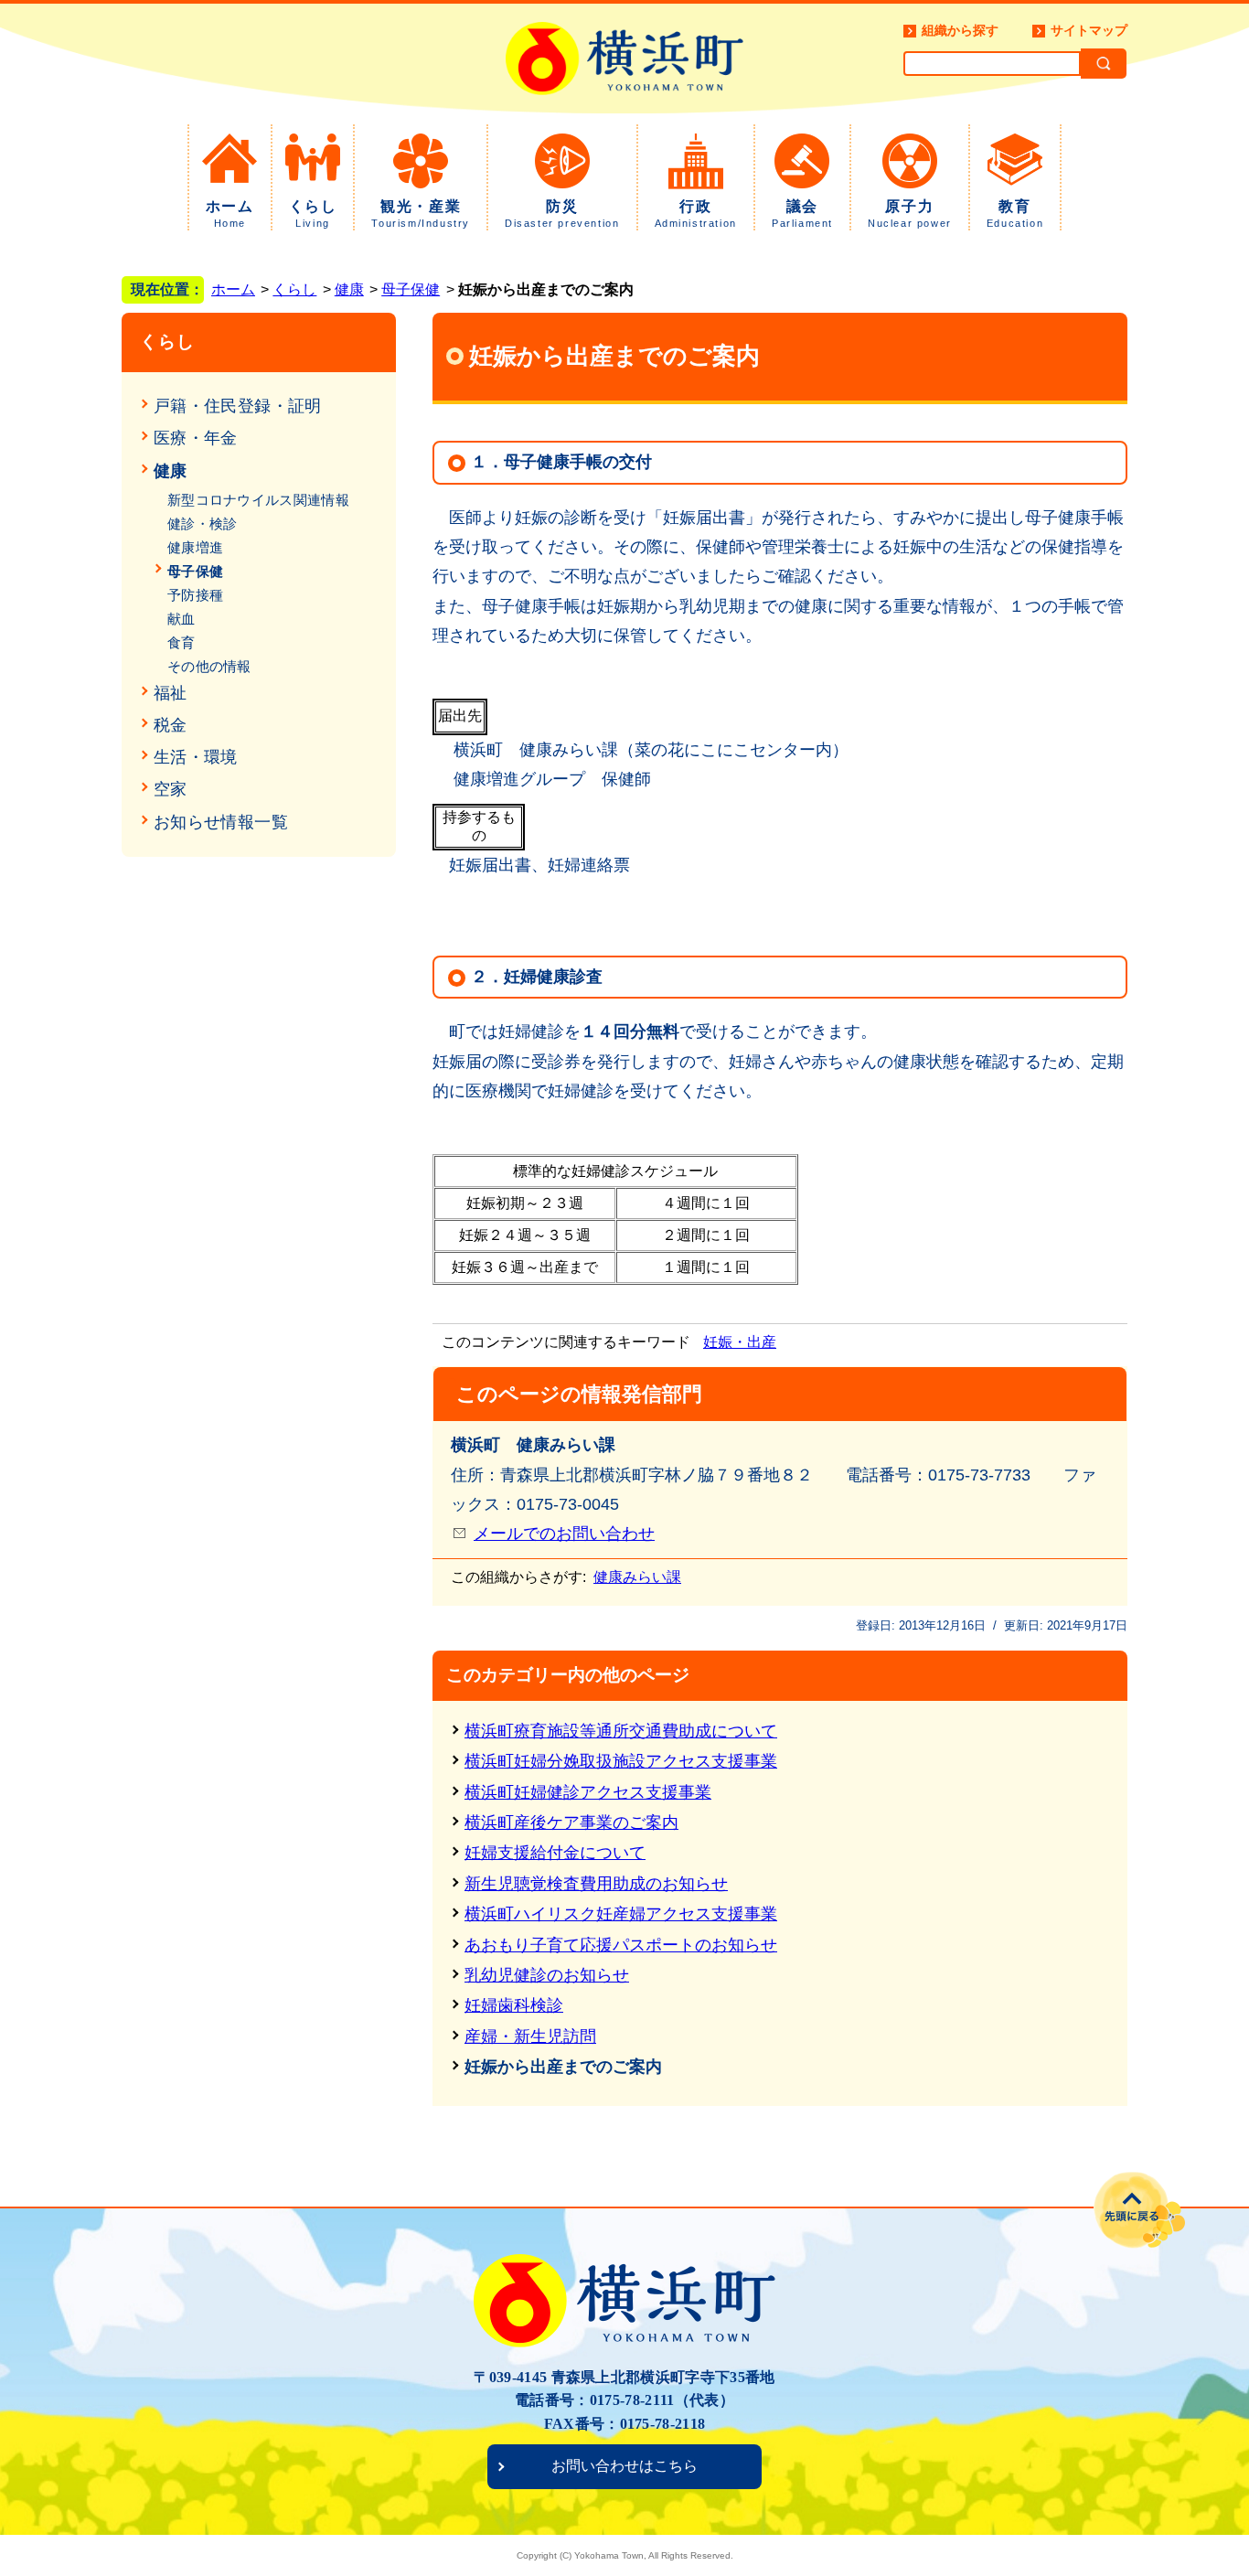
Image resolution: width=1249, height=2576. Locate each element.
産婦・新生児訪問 (530, 2036)
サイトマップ (1089, 30)
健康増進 (195, 547)
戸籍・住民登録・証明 (238, 406)
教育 (1015, 214)
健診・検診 (203, 524)
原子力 (910, 214)
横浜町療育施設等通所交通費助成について (621, 1731)
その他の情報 (209, 666)
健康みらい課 (637, 1577)
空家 (171, 789)
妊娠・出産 (740, 1342)
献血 (181, 619)
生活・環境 (196, 757)
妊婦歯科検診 (514, 2005)
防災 (562, 214)
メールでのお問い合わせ (564, 1534)
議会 (802, 214)
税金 (171, 725)
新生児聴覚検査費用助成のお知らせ (596, 1884)
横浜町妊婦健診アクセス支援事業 (588, 1792)
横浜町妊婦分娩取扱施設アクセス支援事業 (621, 1761)
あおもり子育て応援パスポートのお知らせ (621, 1945)
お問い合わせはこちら (624, 2466)
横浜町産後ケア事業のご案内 (571, 1822)
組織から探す (960, 30)
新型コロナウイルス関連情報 (258, 500)
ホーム (230, 214)
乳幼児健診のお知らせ (547, 1975)
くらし (313, 214)
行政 (696, 214)
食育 (181, 642)
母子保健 (411, 289)
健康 (349, 289)
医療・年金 (196, 438)
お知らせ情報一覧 (221, 822)
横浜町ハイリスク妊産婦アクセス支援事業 (621, 1914)
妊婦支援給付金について (555, 1853)
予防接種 (195, 595)
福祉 (171, 693)
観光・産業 (421, 214)
